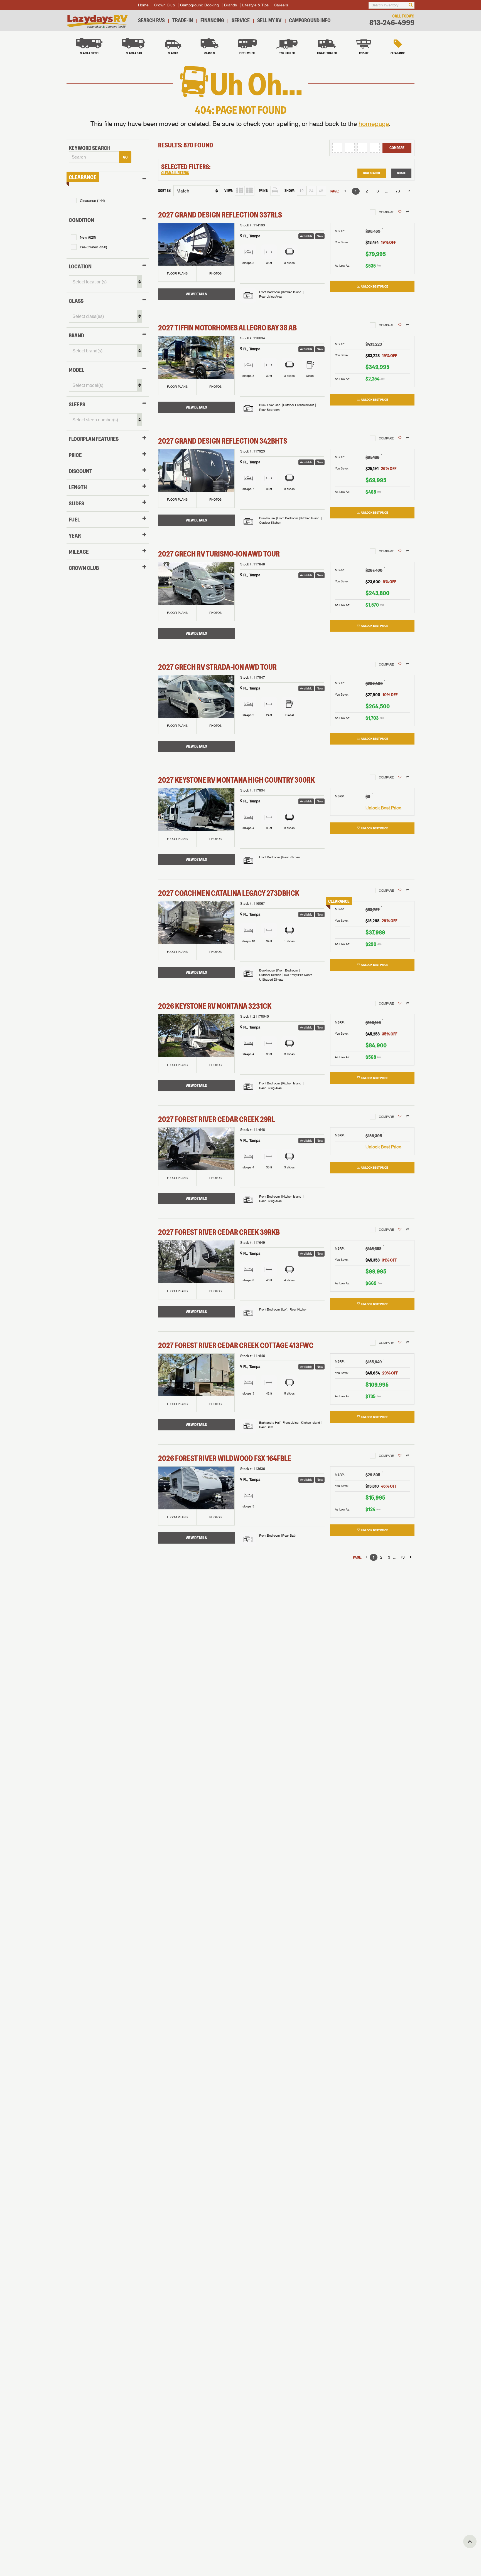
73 (398, 191)
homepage (374, 124)
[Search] (411, 5)
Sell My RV (269, 20)
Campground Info (310, 20)
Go (125, 157)
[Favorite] (400, 212)
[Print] (275, 191)
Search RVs (151, 20)
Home (143, 5)
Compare (397, 148)
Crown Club (164, 5)
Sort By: (165, 191)
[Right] (409, 191)
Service (241, 20)
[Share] (407, 212)
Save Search (372, 173)
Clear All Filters (175, 173)
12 (301, 191)
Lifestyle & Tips (255, 5)
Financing (212, 20)
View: (229, 191)
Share (401, 173)
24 (311, 191)
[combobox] (94, 157)
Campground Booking (199, 5)
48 (321, 191)
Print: (263, 191)
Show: (289, 191)
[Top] (470, 2542)
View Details (196, 294)
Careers (281, 5)
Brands (230, 5)
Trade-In (183, 20)
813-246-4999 (392, 23)
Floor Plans (177, 273)
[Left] (345, 191)
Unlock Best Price (375, 286)
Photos (215, 273)
